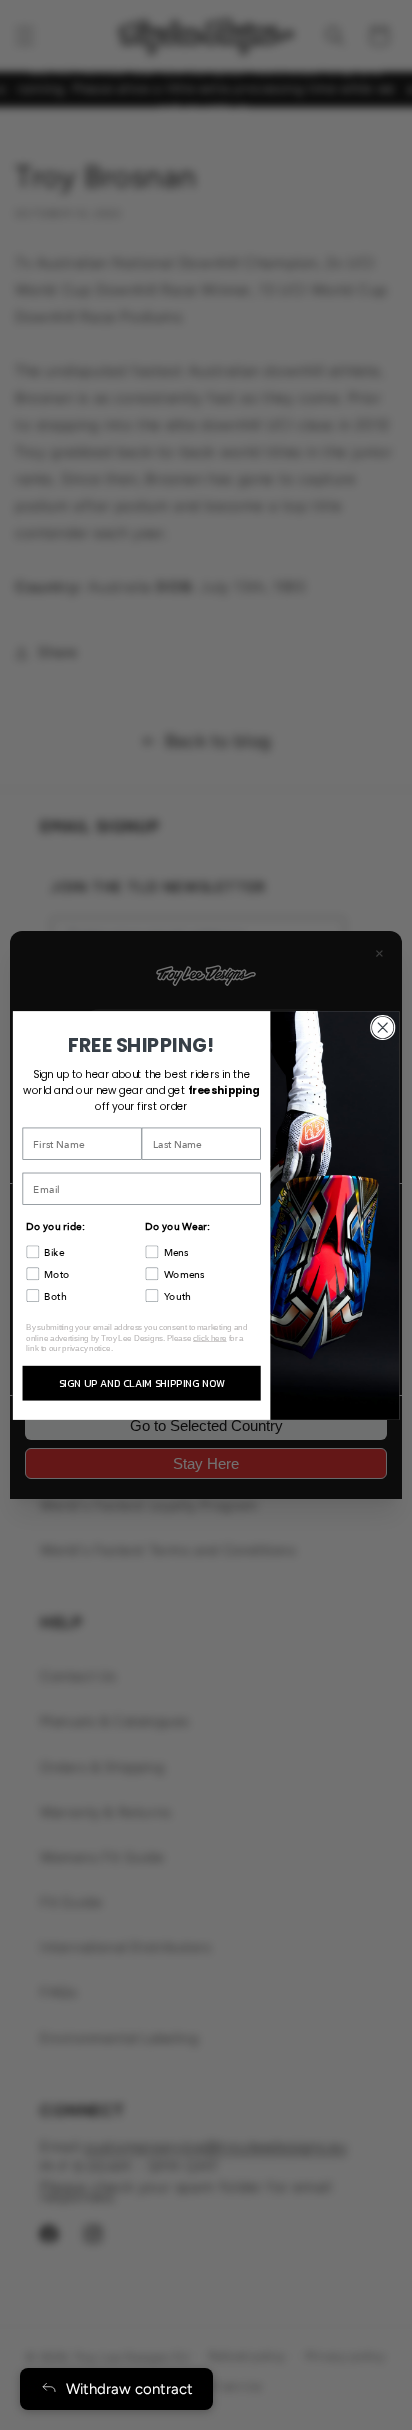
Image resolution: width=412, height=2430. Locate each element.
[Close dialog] (382, 1027)
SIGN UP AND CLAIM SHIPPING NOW (142, 1382)
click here (209, 1337)
